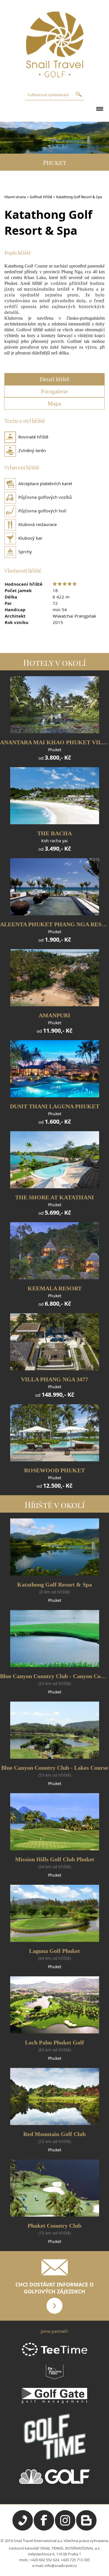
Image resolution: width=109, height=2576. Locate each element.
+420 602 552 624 (44, 2560)
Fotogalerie (54, 391)
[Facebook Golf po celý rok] (44, 2529)
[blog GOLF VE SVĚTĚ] (86, 2529)
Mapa (54, 403)
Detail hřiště (54, 379)
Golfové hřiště (41, 197)
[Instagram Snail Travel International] (65, 2529)
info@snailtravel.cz (61, 2566)
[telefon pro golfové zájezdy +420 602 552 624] (23, 2529)
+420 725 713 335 (75, 2560)
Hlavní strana (15, 197)
